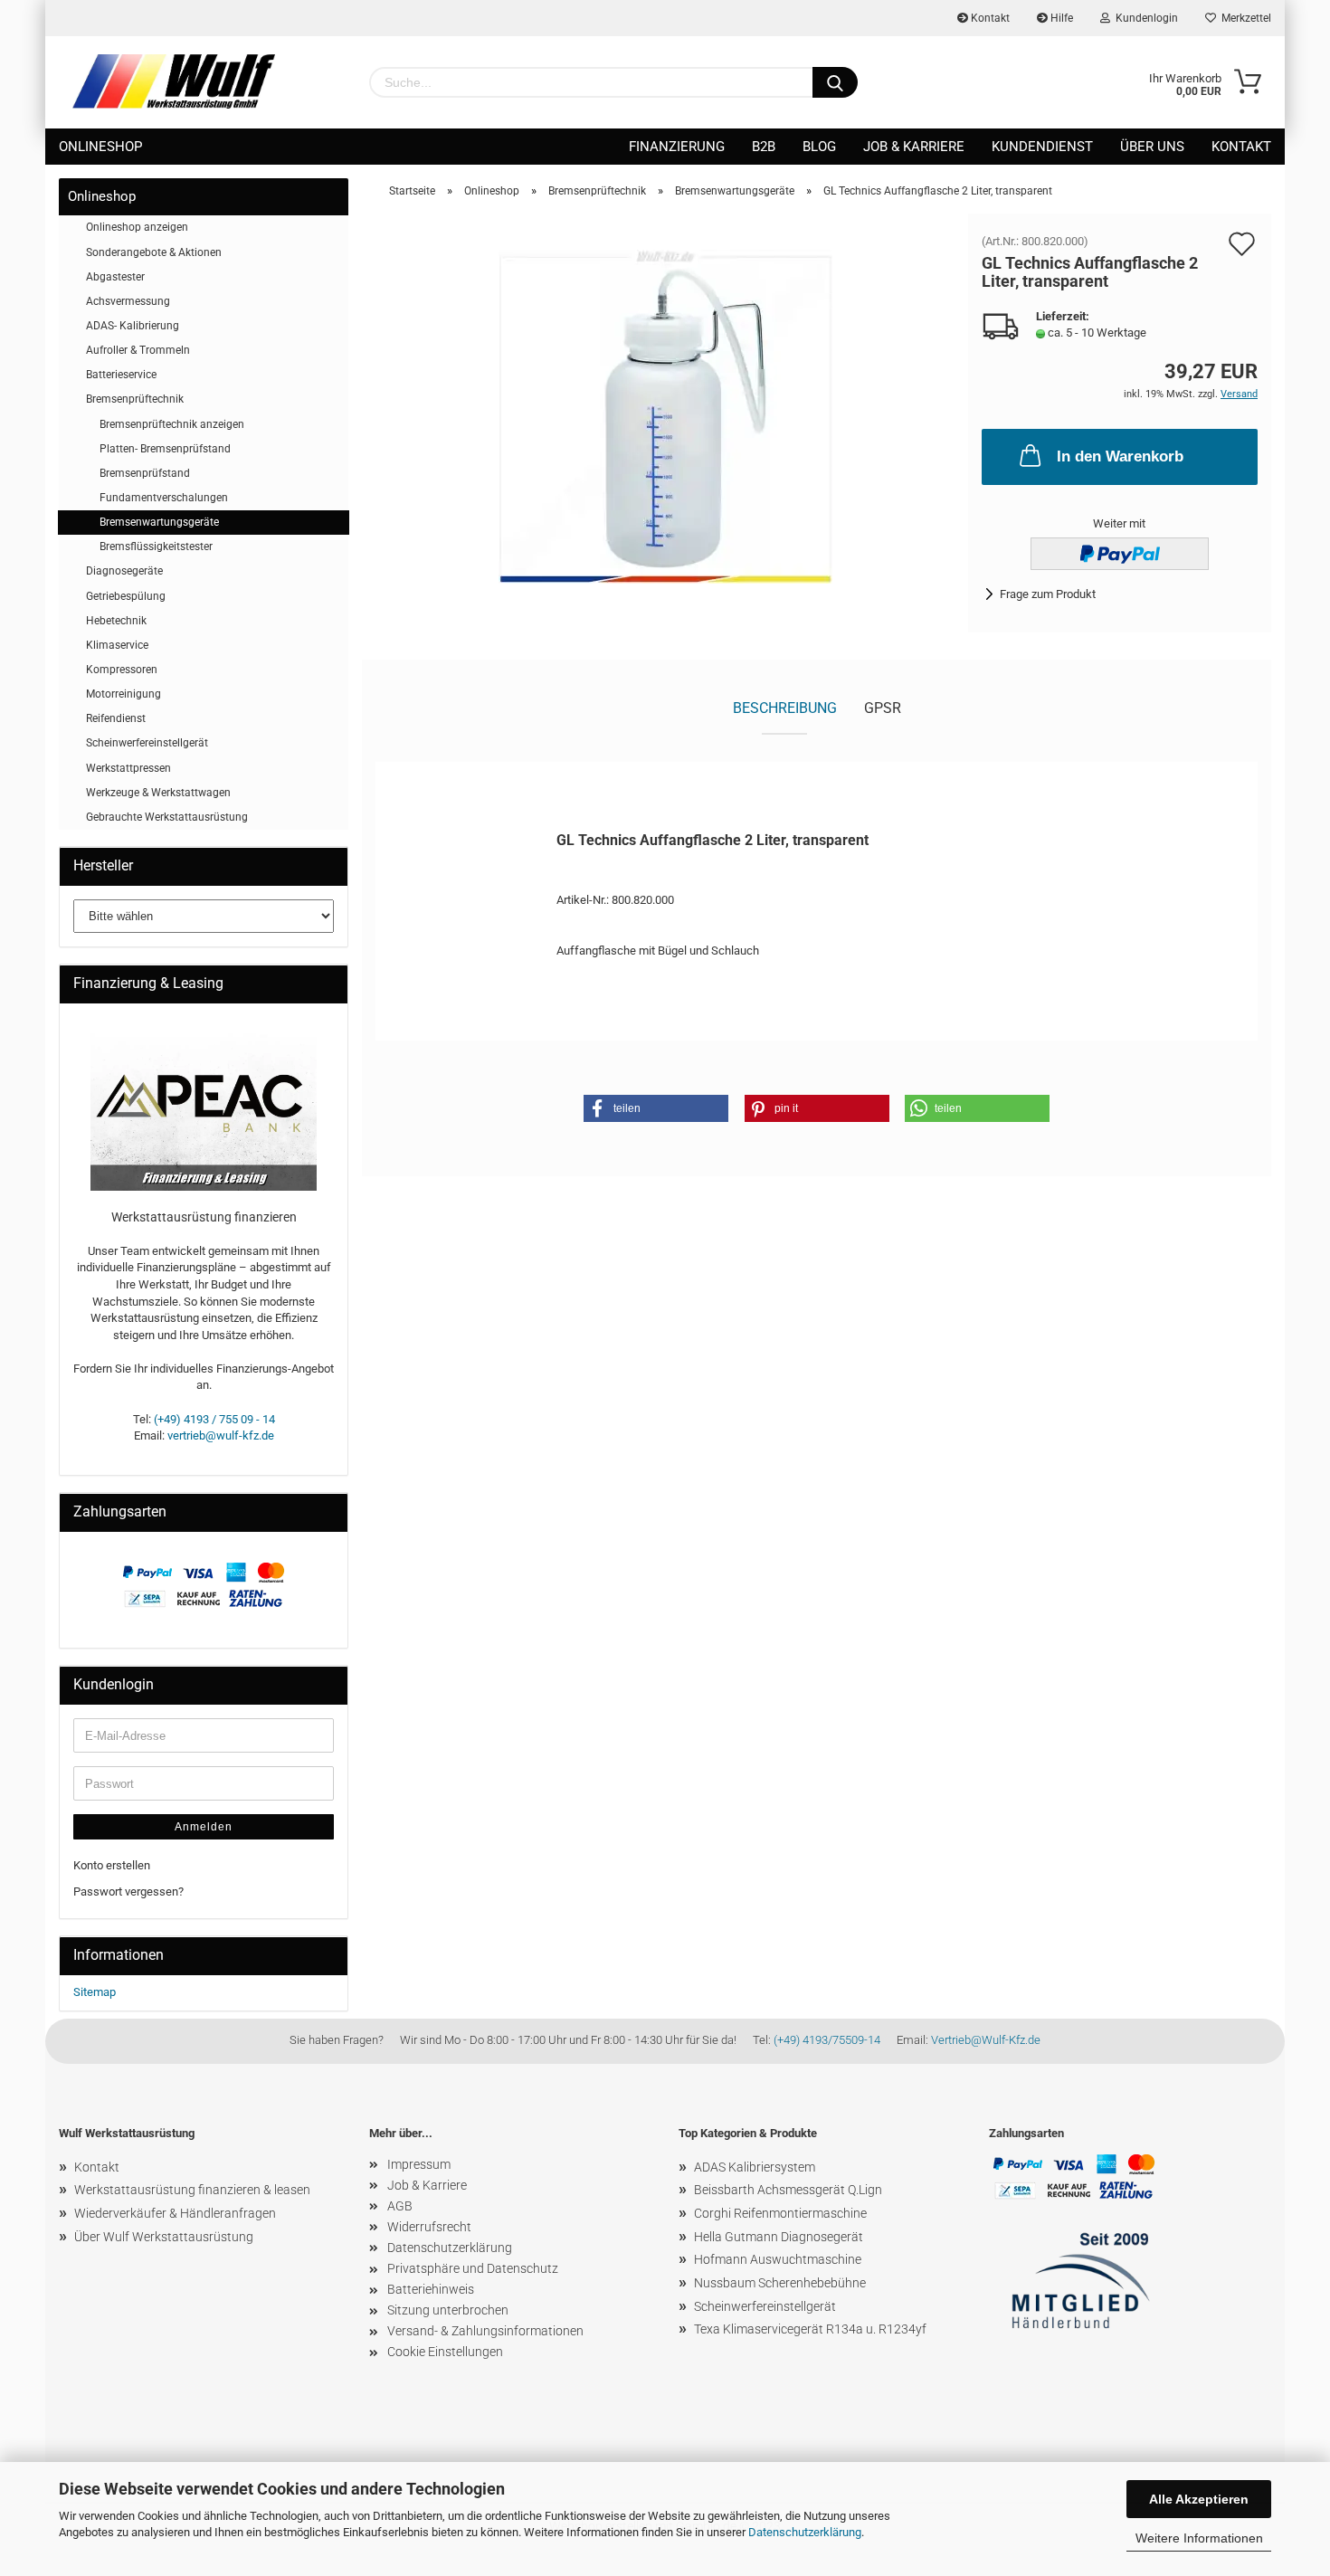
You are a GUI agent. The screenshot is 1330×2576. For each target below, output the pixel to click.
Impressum (419, 2164)
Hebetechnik (116, 621)
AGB (400, 2206)
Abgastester (115, 277)
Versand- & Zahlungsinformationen (485, 2331)
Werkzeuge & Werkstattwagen (158, 793)
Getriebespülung (126, 596)
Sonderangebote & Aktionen (154, 252)
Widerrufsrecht (429, 2227)
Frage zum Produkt (1048, 594)
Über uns (1152, 147)
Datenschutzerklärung (805, 2532)
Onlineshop (100, 147)
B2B (764, 147)
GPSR (883, 708)
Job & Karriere (914, 147)
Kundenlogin (1144, 18)
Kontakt (989, 18)
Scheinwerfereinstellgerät (147, 743)
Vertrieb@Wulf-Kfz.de (986, 2040)
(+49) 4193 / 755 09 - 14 (214, 1419)
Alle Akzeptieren (1199, 2499)
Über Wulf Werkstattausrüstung (164, 2237)
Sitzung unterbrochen (448, 2310)
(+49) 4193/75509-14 (827, 2040)
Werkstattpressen (128, 768)
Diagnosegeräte (124, 571)
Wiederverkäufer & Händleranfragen (175, 2213)
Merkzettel (1244, 18)
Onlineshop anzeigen (137, 227)
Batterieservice (121, 375)
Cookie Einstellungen (445, 2352)
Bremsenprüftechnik (135, 399)
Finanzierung (677, 147)
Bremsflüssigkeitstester (156, 547)
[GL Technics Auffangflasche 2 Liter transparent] (665, 416)
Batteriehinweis (431, 2289)
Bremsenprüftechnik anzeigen (172, 424)
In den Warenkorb (1120, 456)
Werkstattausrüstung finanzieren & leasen (192, 2190)
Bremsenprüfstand (145, 473)
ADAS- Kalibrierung (133, 326)
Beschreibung (785, 708)
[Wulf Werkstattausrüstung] (174, 81)
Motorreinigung (123, 694)
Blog (819, 147)
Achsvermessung (128, 301)
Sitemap (95, 1992)
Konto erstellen (112, 1865)
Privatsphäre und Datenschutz (473, 2268)
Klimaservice (117, 645)
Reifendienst (116, 718)
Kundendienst (1042, 147)
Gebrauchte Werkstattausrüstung (167, 817)
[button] (656, 1108)
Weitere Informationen (1199, 2538)
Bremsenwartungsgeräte (159, 522)
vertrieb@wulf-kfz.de (221, 1435)
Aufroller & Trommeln (138, 350)
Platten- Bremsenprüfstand (165, 449)
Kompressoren (122, 670)
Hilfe (1060, 18)
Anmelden (204, 1827)
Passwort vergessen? (128, 1892)
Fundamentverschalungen (164, 498)
